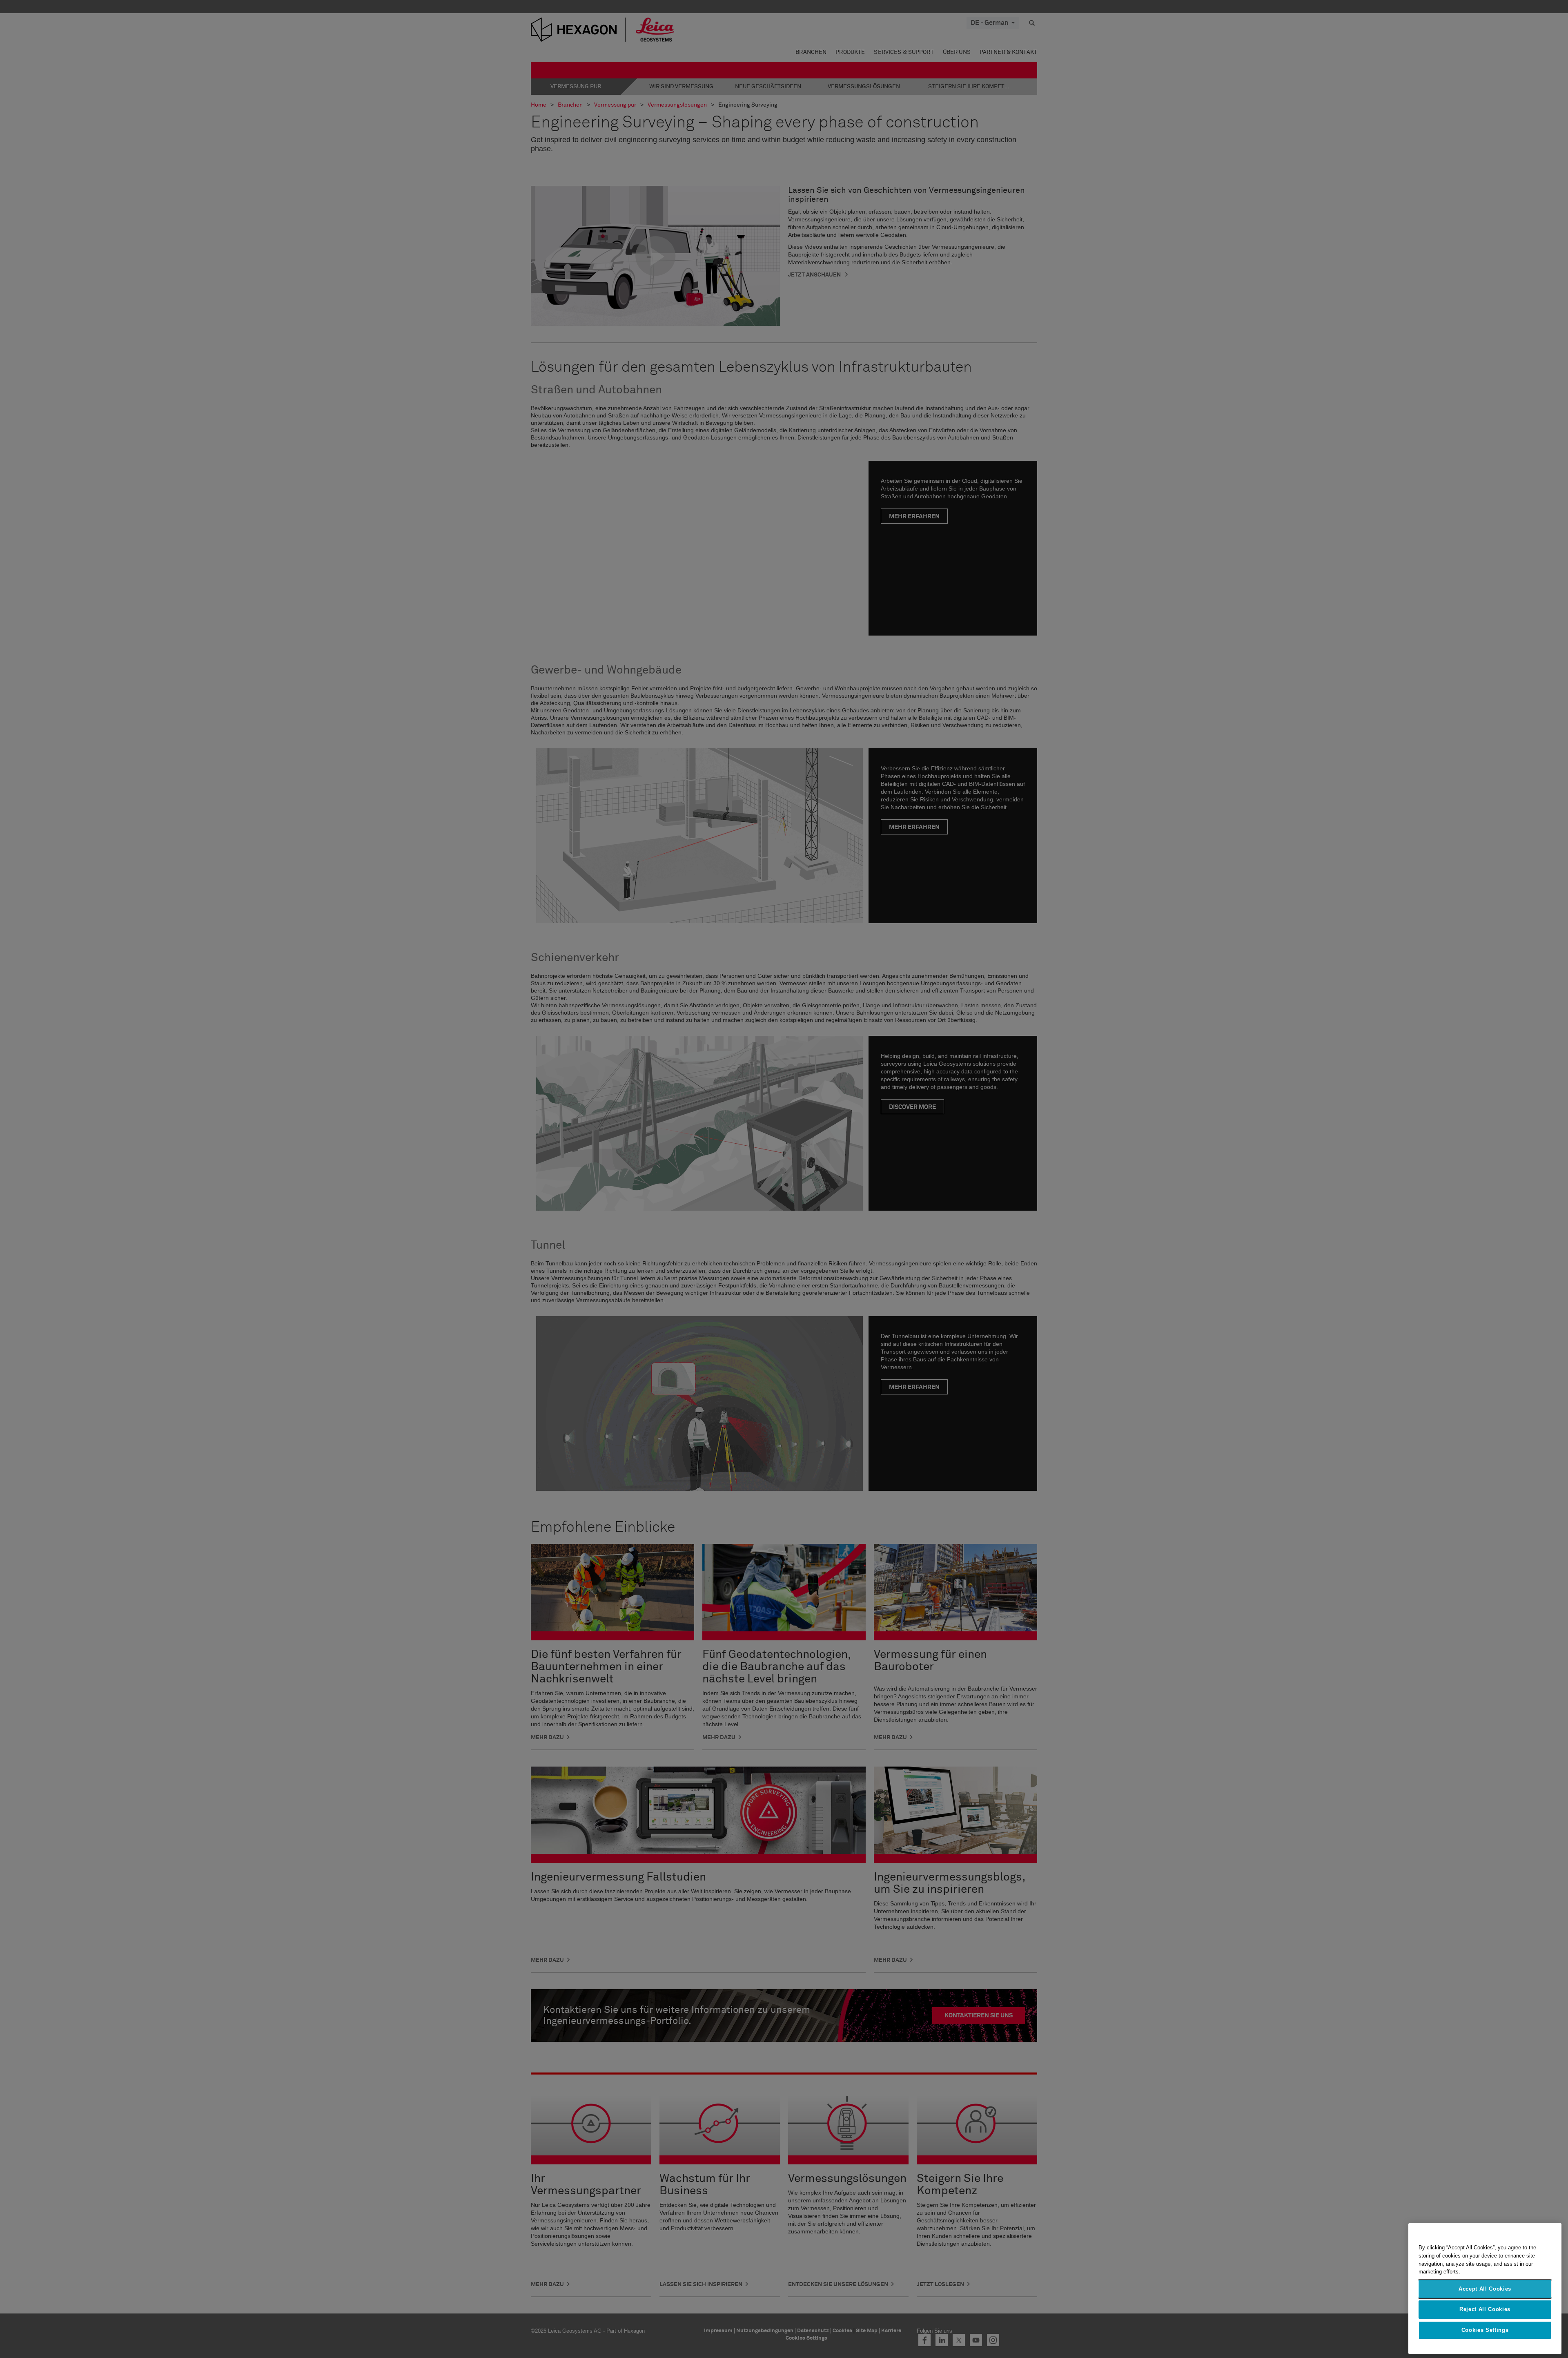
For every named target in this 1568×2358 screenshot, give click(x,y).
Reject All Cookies (1485, 2309)
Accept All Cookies (1485, 2289)
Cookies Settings (1485, 2330)
